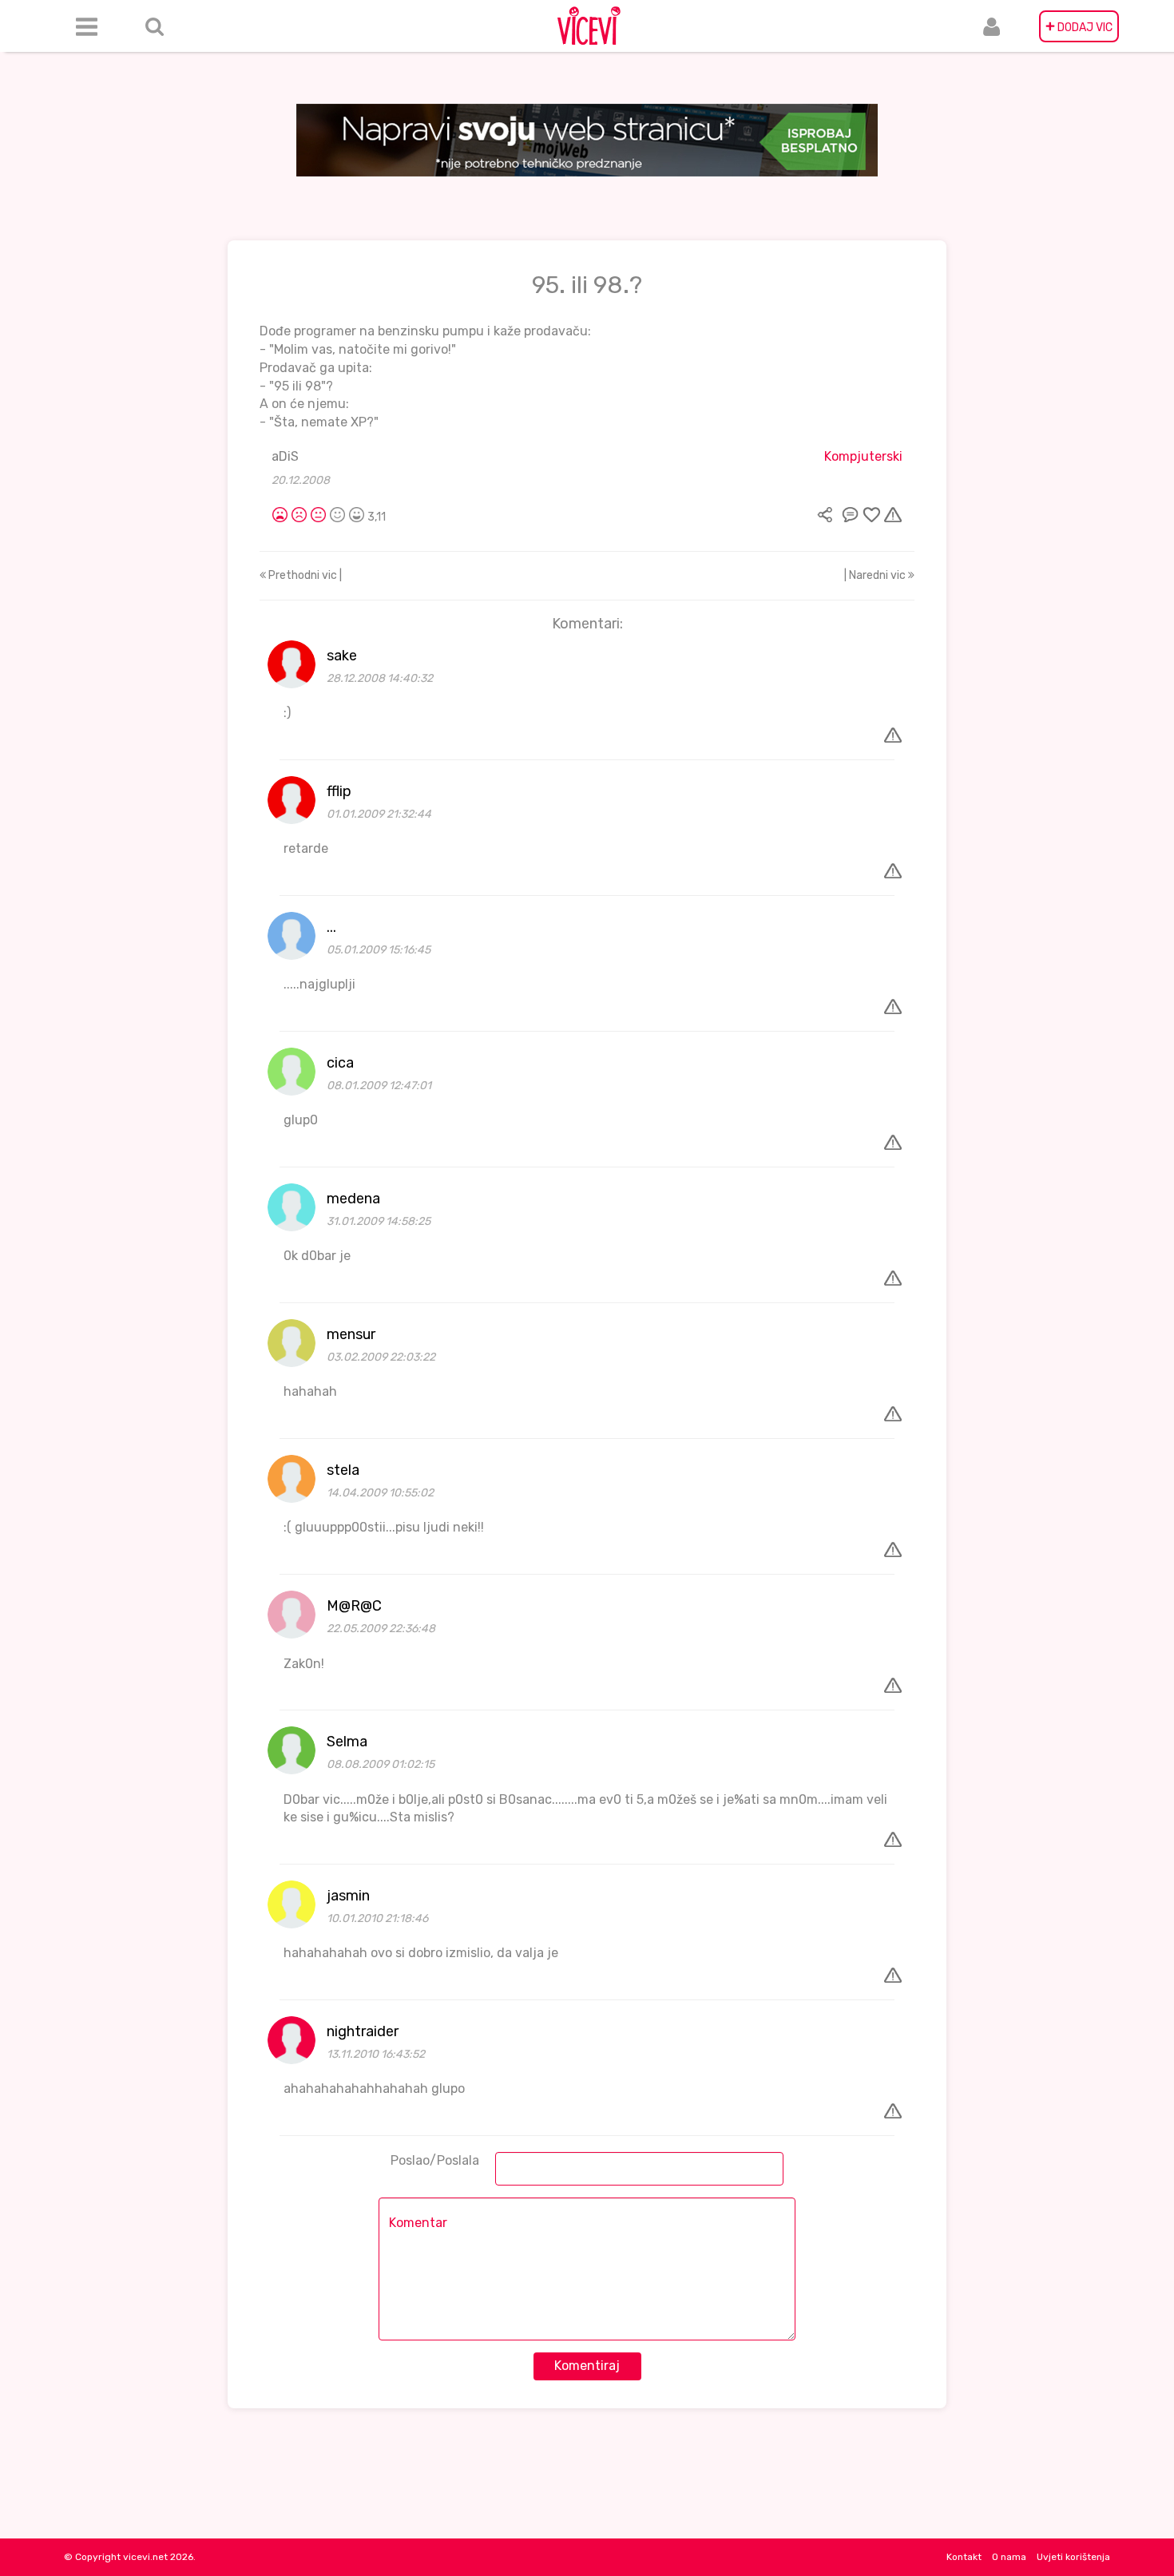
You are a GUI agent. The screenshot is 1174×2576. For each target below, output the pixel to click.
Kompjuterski (863, 456)
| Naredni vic (876, 575)
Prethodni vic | (304, 575)
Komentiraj (587, 2366)
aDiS (285, 456)
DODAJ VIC (1079, 26)
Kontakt (964, 2557)
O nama (1009, 2557)
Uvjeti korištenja (1073, 2557)
